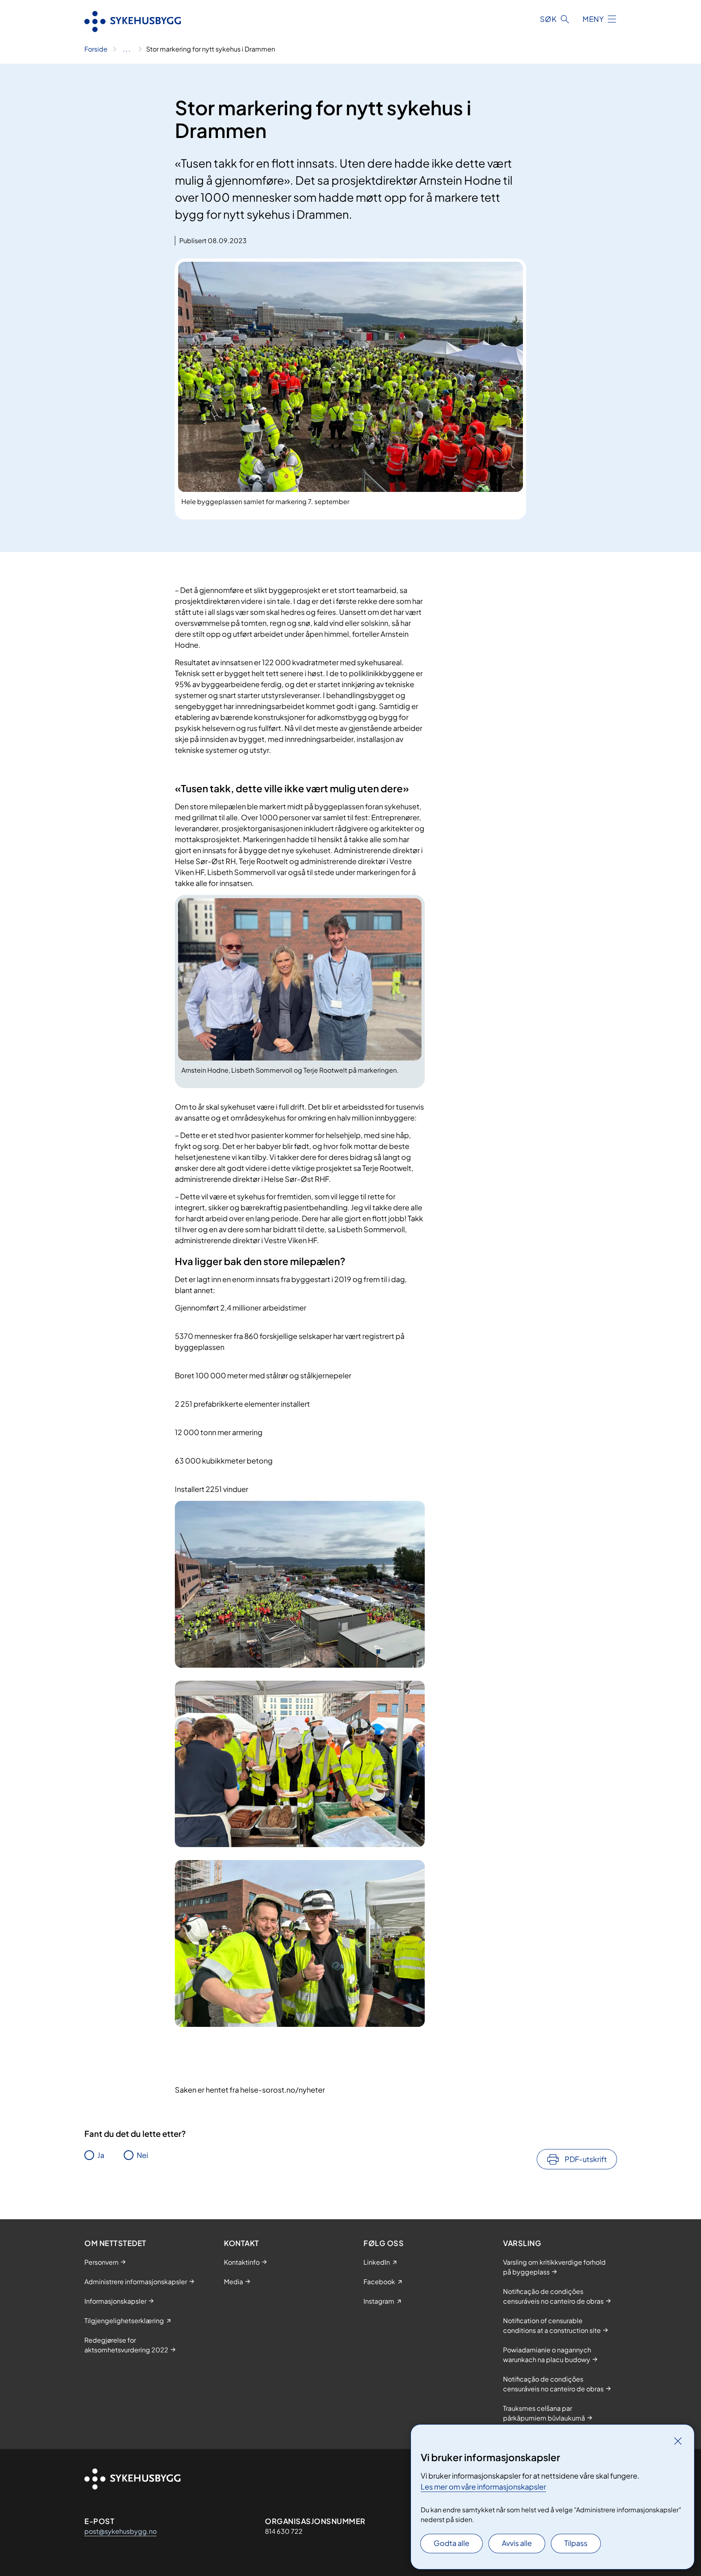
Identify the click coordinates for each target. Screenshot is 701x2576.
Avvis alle (517, 2543)
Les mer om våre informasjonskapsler (483, 2487)
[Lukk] (678, 2441)
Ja (101, 2155)
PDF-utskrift (586, 2159)
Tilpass (576, 2543)
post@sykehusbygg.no (120, 2531)
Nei (142, 2155)
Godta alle (452, 2543)
